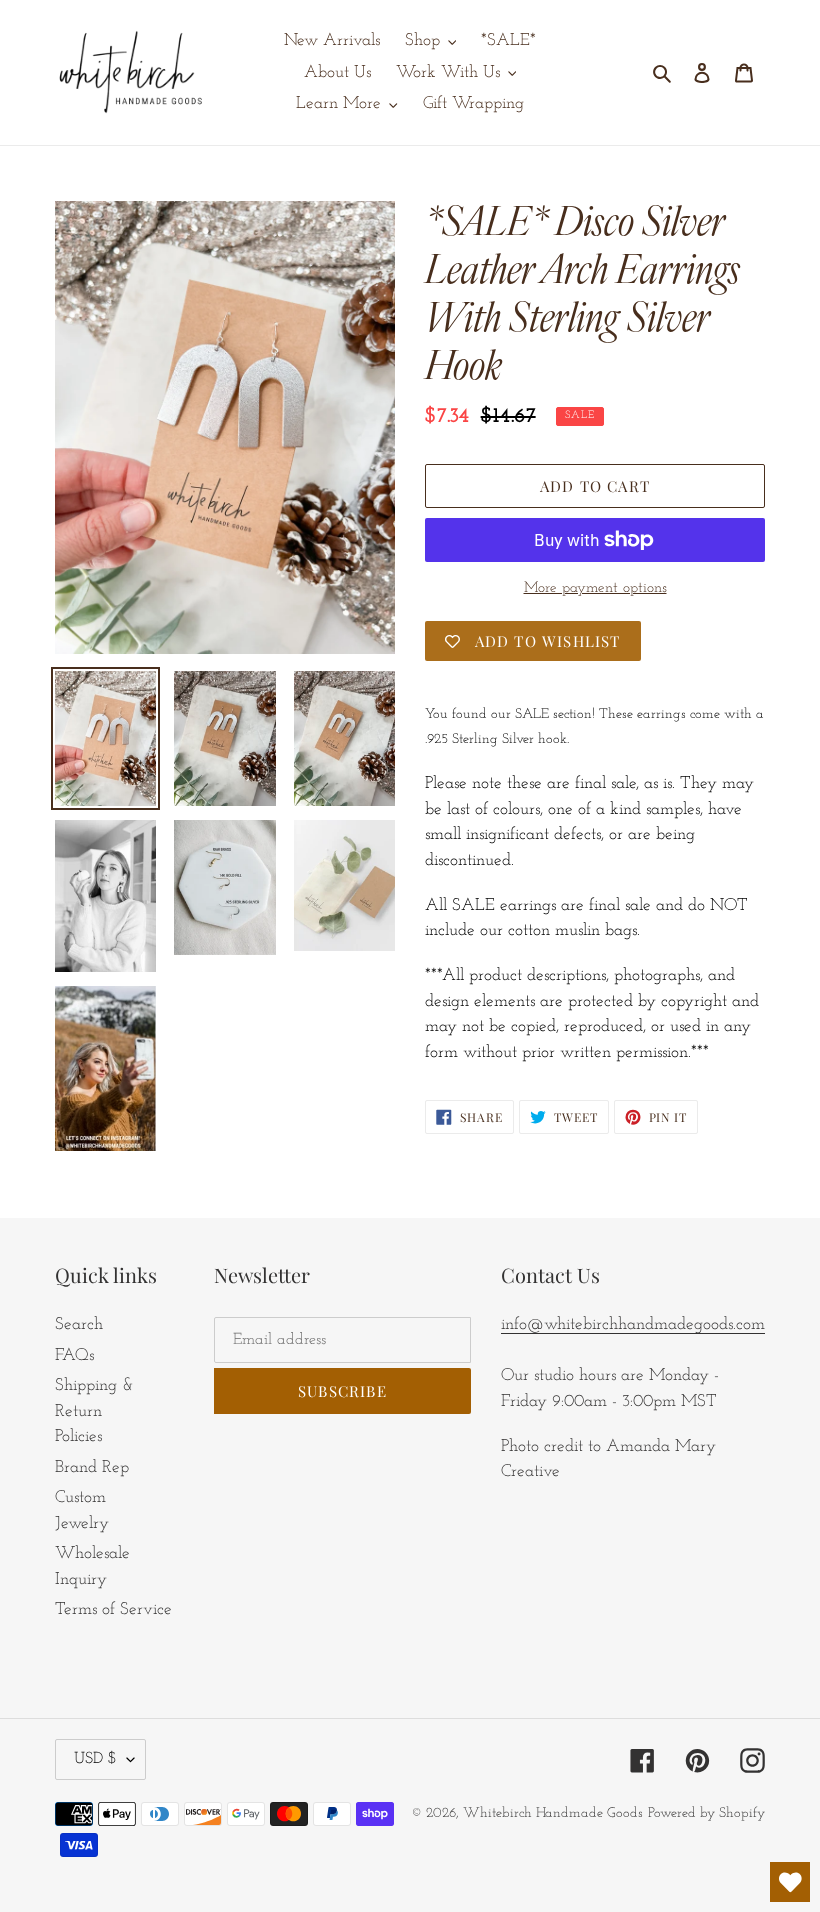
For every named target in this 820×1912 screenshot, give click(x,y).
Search (79, 1324)
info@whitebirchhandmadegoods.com (633, 1324)
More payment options (595, 588)
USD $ (95, 1759)
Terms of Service (113, 1609)
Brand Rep (92, 1467)
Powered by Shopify (706, 1813)
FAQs (74, 1355)
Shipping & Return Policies (94, 1411)
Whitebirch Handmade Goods (553, 1813)
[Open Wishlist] (790, 1882)
